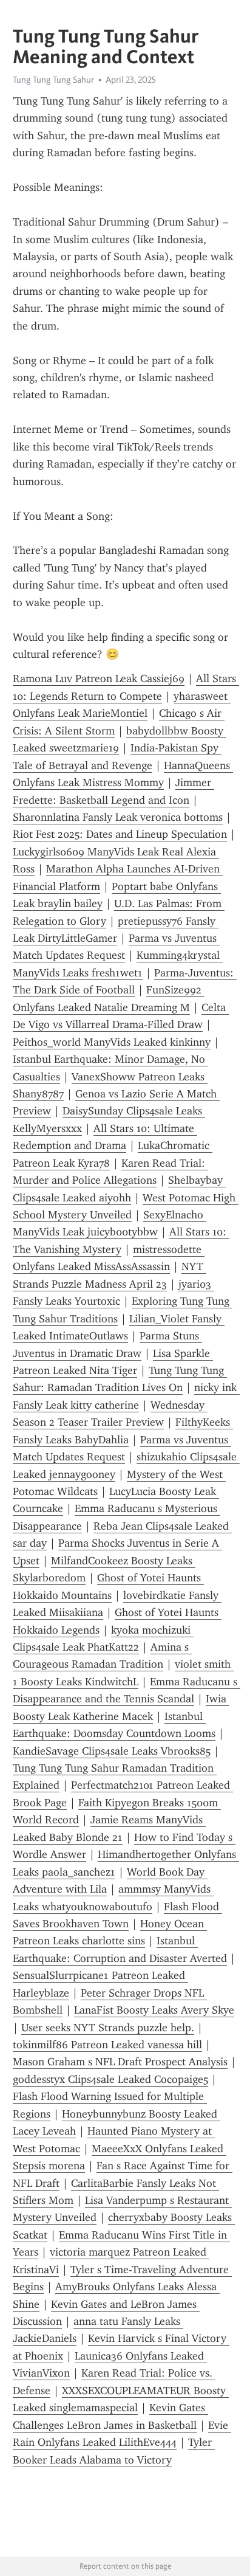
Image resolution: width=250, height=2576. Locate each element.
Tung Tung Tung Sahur (53, 80)
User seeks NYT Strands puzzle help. (108, 2028)
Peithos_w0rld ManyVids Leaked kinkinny (112, 1042)
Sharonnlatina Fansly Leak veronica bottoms (118, 817)
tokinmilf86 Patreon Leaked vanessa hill (107, 2045)
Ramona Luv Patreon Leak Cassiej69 (99, 679)
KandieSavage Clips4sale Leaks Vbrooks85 (112, 1751)
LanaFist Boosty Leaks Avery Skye (154, 2010)
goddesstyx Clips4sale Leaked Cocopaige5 (110, 2079)
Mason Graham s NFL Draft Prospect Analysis (120, 2062)
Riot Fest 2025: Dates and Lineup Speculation (120, 834)
